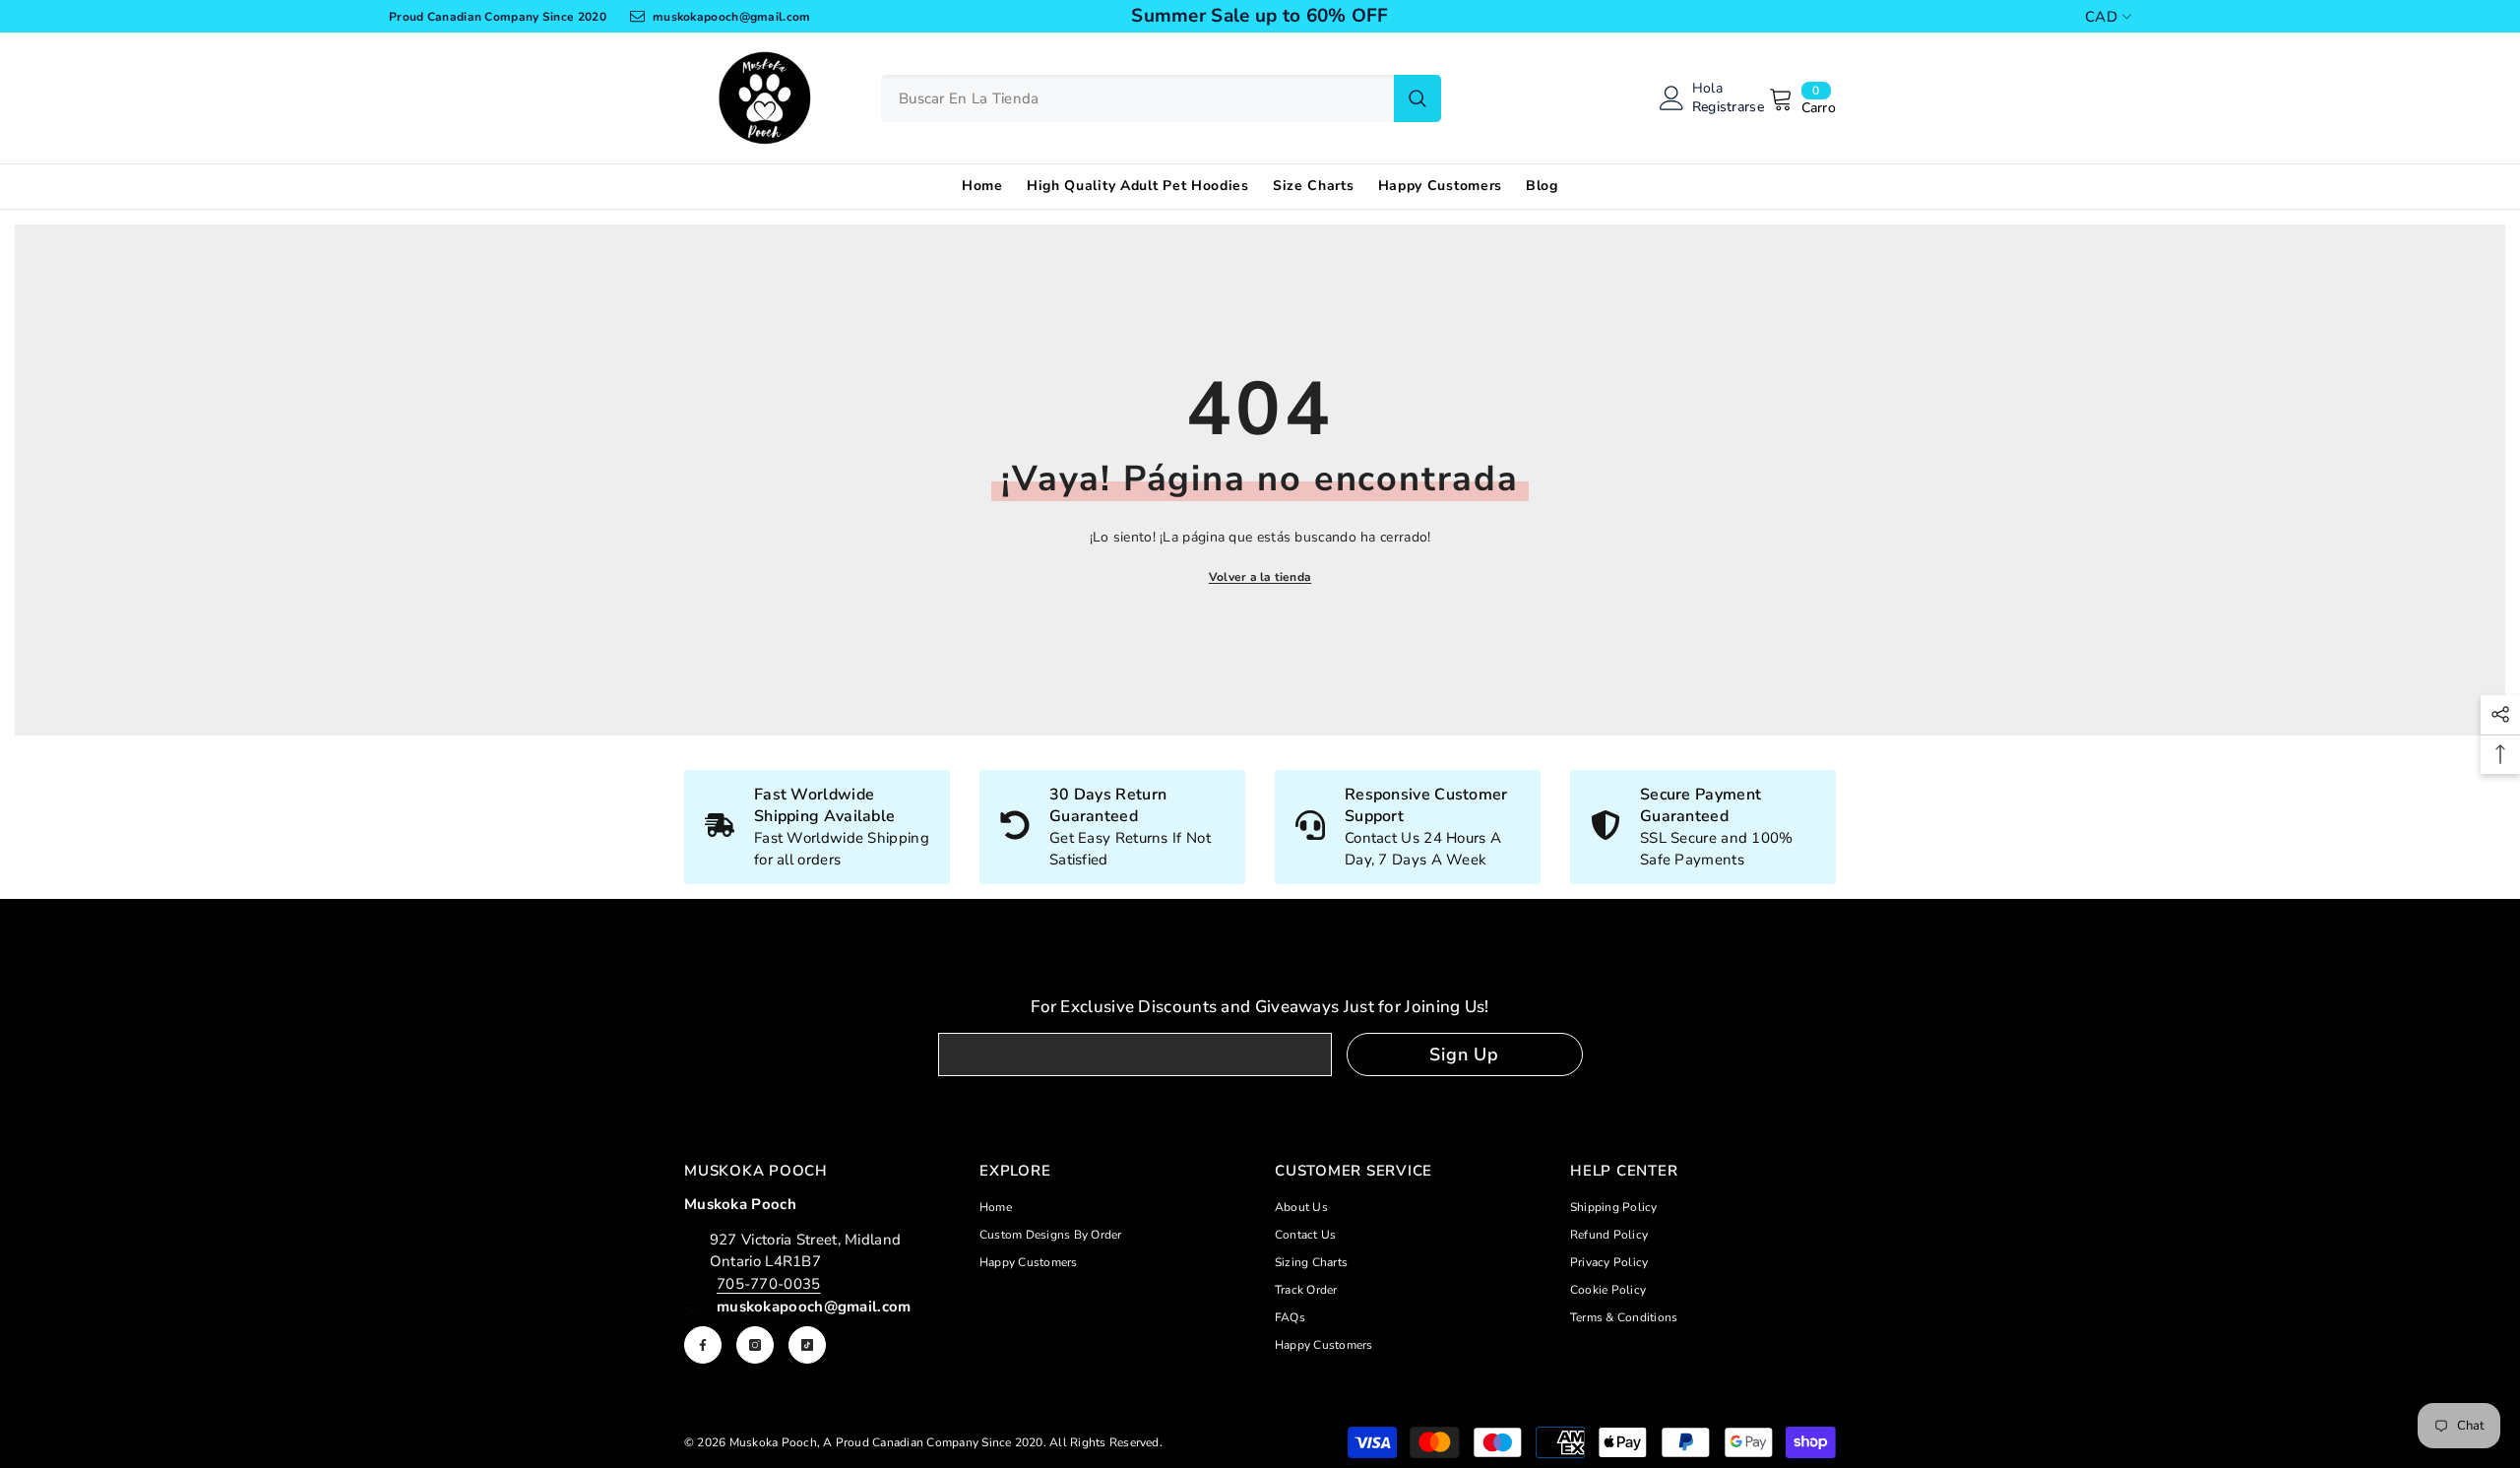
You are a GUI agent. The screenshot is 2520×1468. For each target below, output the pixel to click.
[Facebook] (703, 1345)
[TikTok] (807, 1345)
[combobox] (1137, 98)
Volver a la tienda (1260, 577)
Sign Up (1464, 1054)
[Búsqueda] (1161, 98)
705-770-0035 (769, 1284)
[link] (1112, 827)
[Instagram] (755, 1345)
